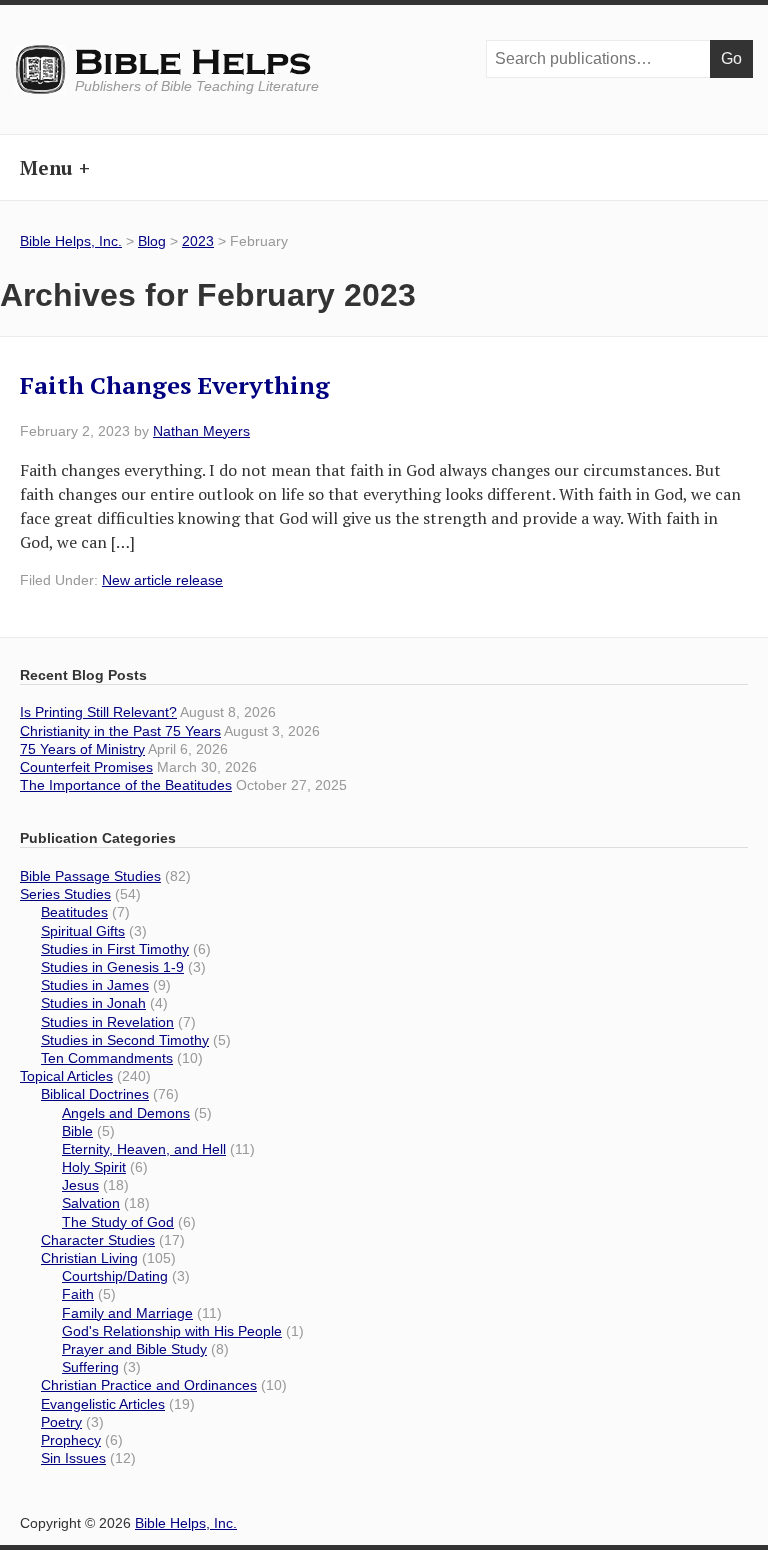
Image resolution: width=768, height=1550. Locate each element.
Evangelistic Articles (103, 1404)
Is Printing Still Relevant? (98, 712)
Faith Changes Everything (175, 385)
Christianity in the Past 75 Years (120, 731)
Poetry (61, 1422)
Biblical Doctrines (95, 1094)
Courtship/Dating (115, 1276)
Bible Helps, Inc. (194, 63)
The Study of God (118, 1222)
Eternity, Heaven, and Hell (144, 1149)
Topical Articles (66, 1076)
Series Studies (65, 894)
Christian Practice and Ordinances (149, 1385)
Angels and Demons (126, 1113)
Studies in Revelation (107, 1022)
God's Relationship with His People (172, 1331)
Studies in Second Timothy (125, 1040)
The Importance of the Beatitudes (126, 785)
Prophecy (71, 1440)
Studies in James (95, 985)
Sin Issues (73, 1458)
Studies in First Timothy (115, 949)
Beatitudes (74, 912)
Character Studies (98, 1240)
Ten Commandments (107, 1058)
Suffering (90, 1367)
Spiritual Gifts (83, 931)
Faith (78, 1294)
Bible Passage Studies (90, 876)
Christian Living (89, 1258)
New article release (162, 580)
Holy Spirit (94, 1167)
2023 (198, 241)
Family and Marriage (127, 1313)
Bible (77, 1131)
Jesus (80, 1185)
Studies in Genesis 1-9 (112, 967)
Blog (152, 241)
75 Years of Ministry (82, 749)
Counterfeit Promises (86, 767)
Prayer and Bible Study (134, 1349)
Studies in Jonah (93, 1003)
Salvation (91, 1203)
